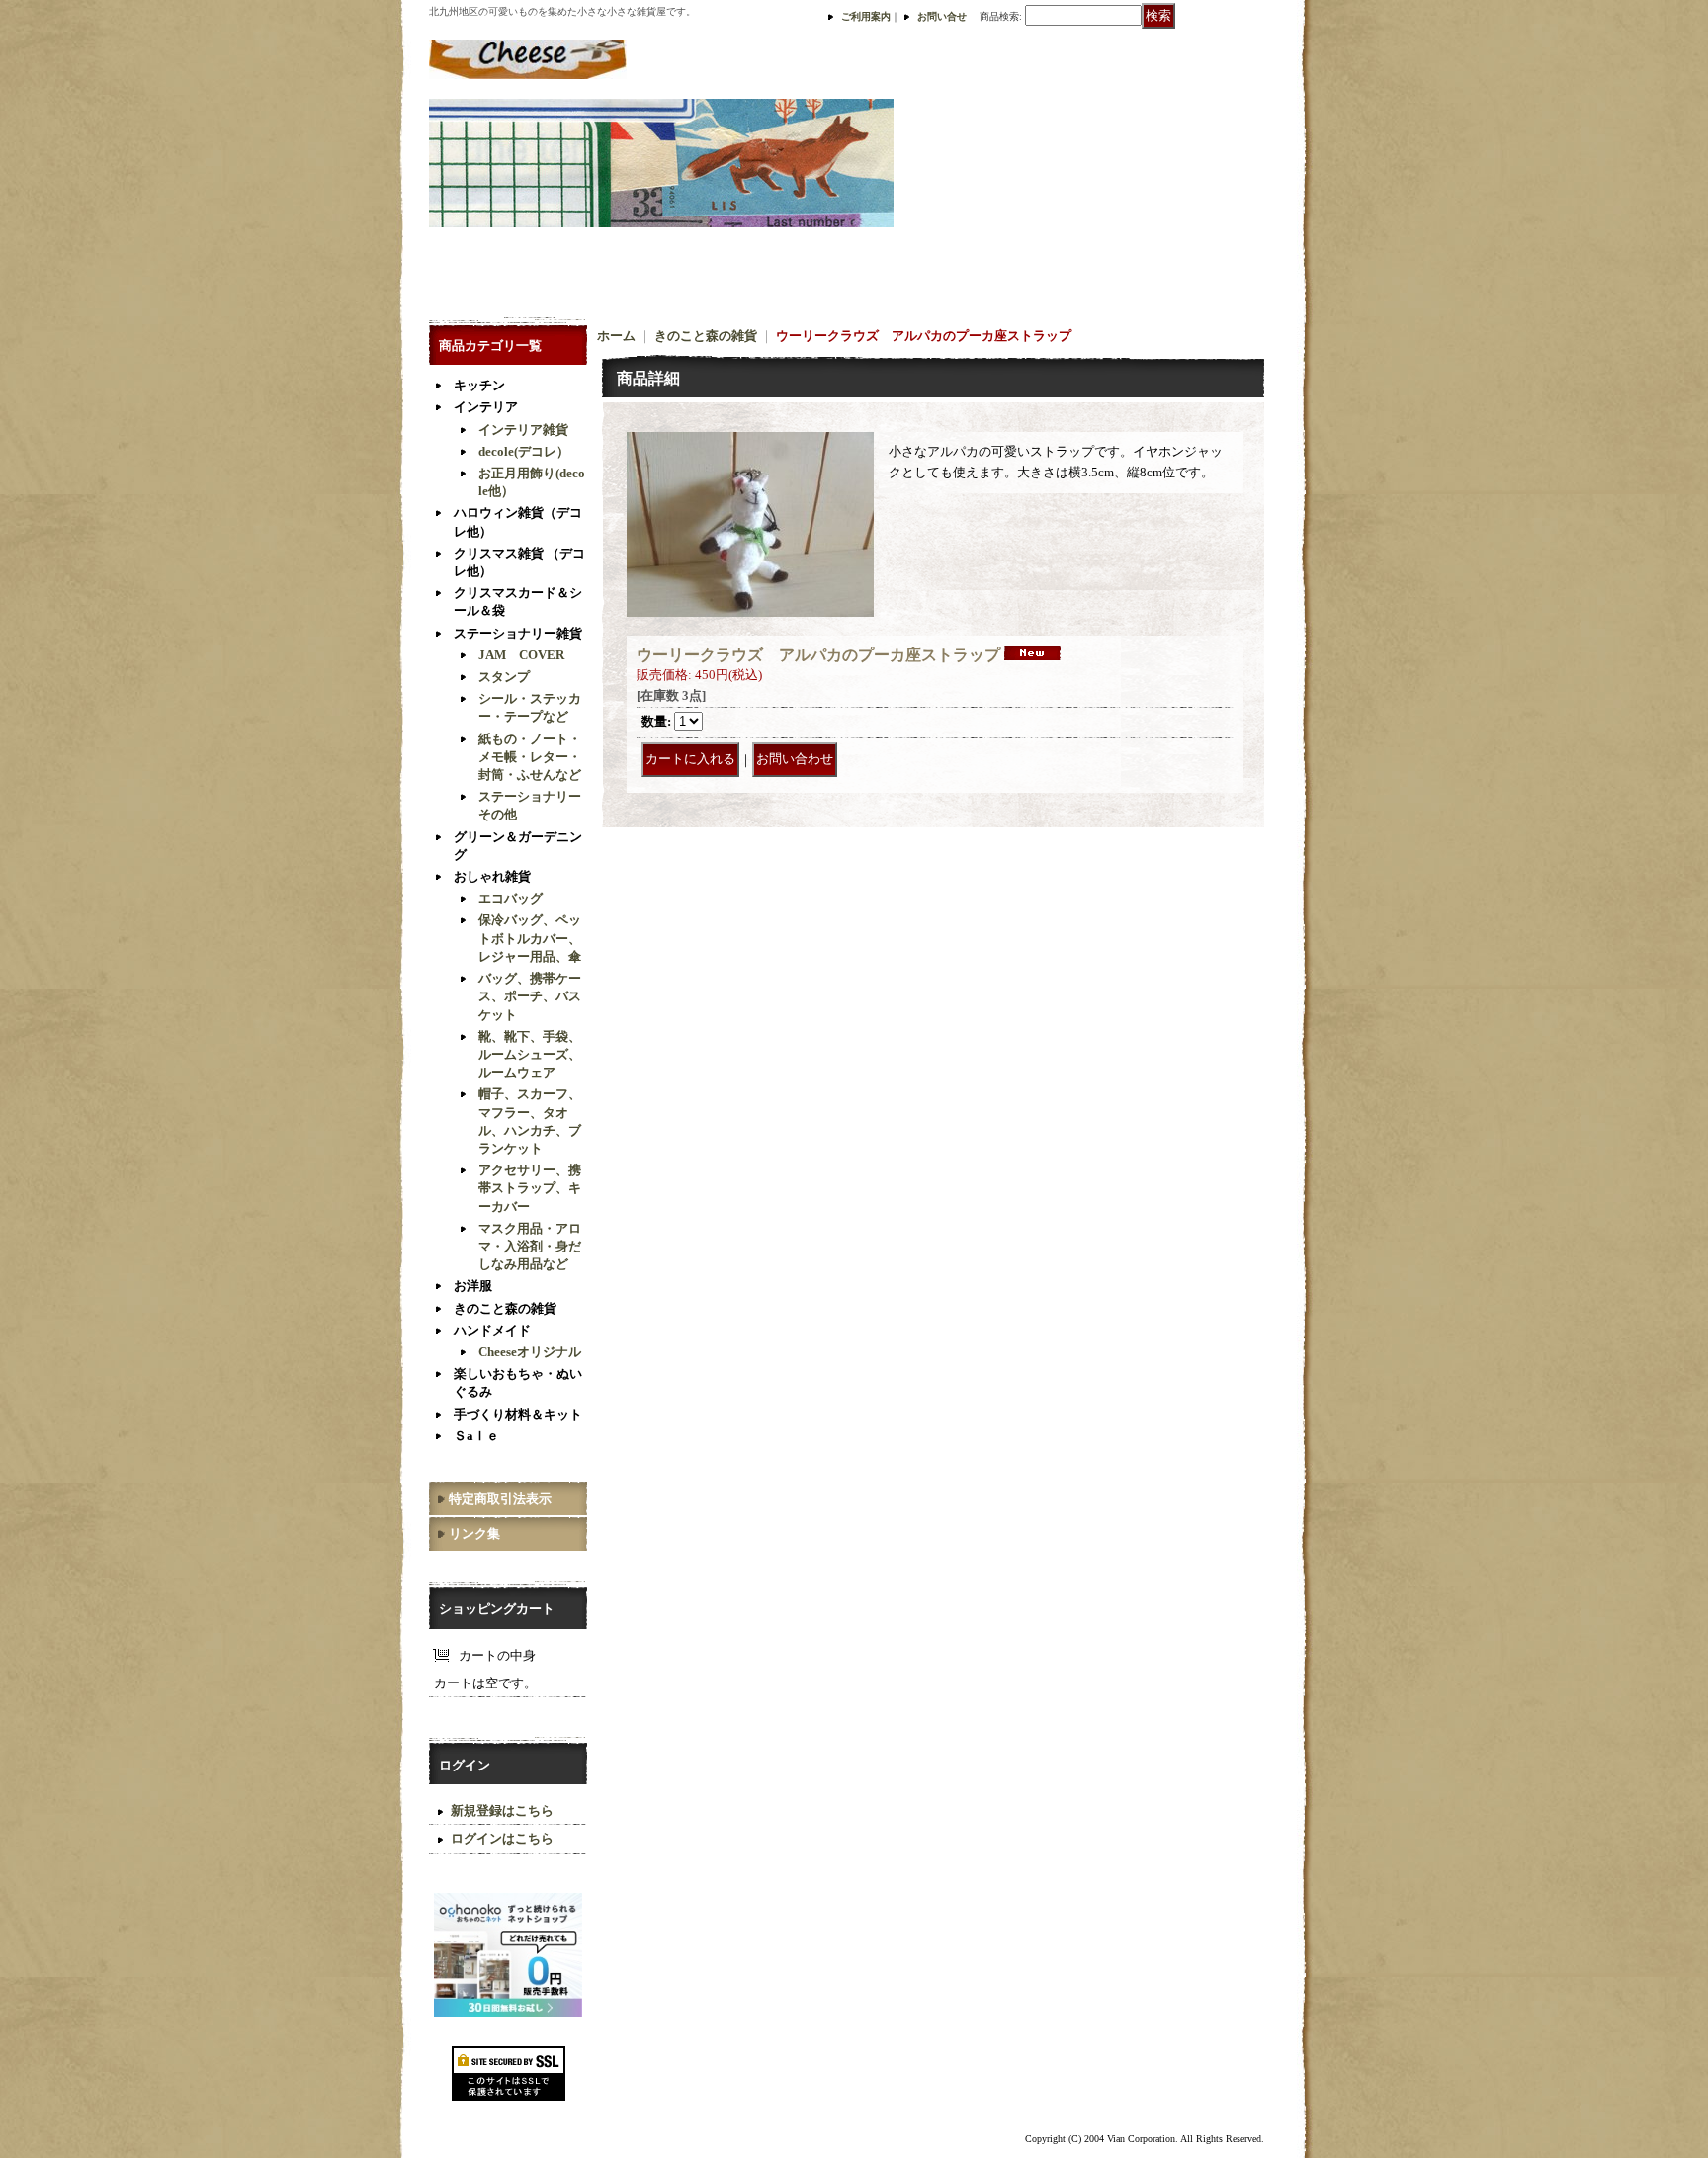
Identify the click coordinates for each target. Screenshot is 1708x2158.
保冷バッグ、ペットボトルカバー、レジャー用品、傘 (530, 938)
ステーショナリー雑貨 (518, 633)
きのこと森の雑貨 (505, 1308)
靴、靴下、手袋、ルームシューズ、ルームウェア (530, 1054)
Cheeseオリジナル (530, 1352)
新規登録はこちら (502, 1811)
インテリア (486, 407)
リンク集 (474, 1534)
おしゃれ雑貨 (492, 876)
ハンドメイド (492, 1330)
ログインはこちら (502, 1838)
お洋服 (473, 1286)
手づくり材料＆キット (518, 1414)
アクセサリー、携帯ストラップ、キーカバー (530, 1188)
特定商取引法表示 (500, 1498)
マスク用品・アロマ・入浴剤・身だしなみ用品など (530, 1246)
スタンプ (504, 677)
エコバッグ (511, 898)
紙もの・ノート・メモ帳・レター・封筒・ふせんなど (530, 757)
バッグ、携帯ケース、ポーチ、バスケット (530, 996)
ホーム (616, 336)
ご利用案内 (866, 16)
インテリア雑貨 (523, 430)
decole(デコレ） (524, 451)
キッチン (479, 385)
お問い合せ (942, 16)
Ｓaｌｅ (476, 1436)
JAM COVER (521, 655)
